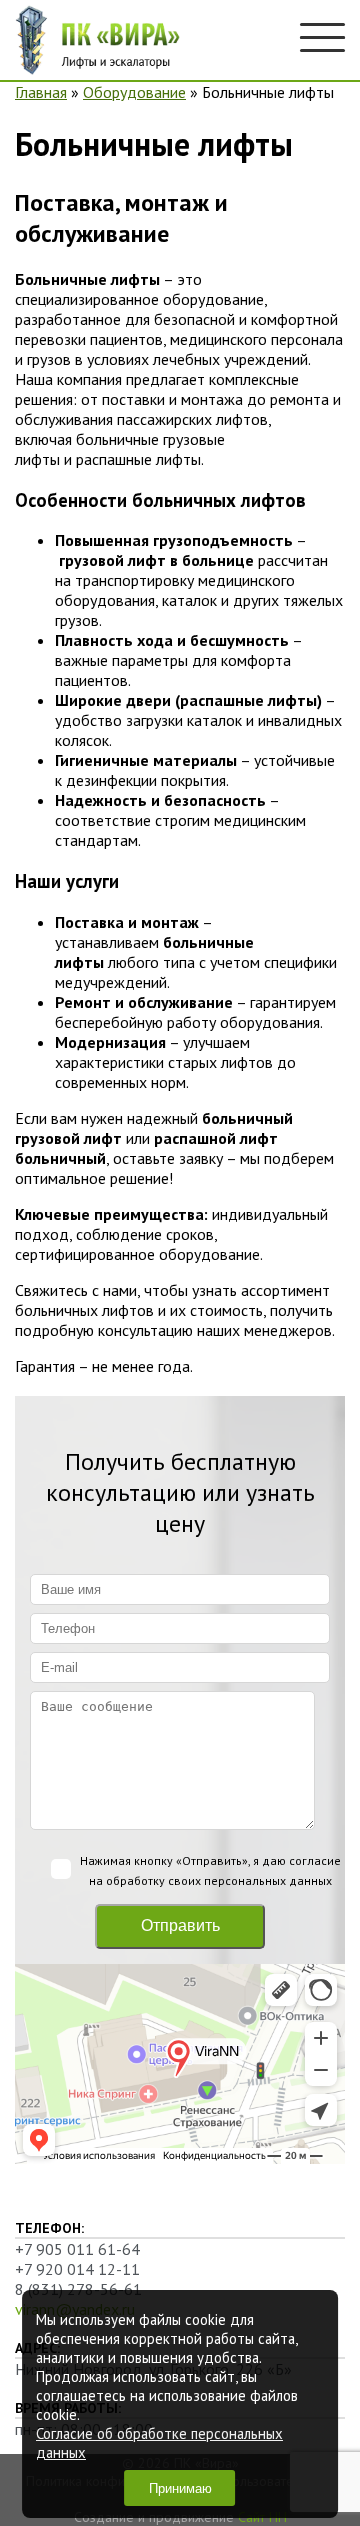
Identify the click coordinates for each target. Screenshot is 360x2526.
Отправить (180, 1925)
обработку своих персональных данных (219, 1880)
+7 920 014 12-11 (77, 2269)
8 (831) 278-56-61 (78, 2289)
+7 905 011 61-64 (77, 2249)
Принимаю (180, 2488)
